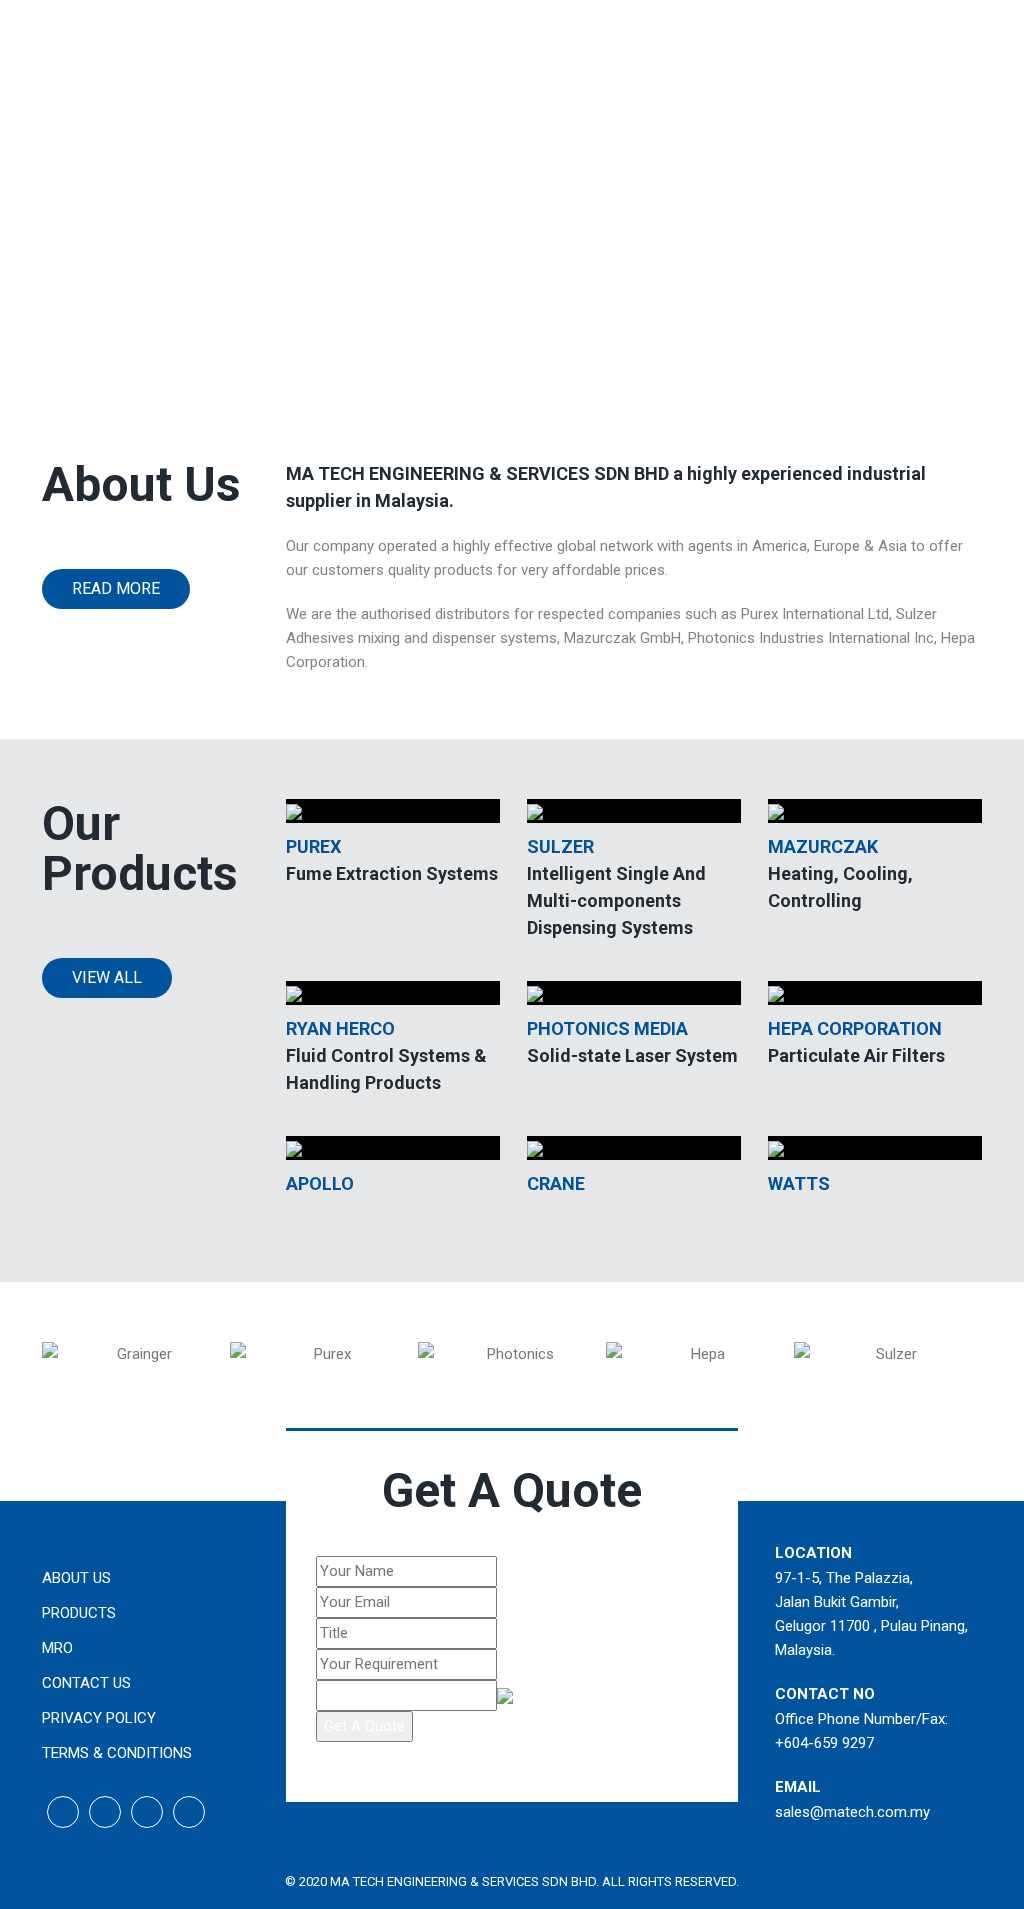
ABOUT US (76, 1578)
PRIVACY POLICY (99, 1718)
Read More (116, 588)
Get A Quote (364, 1726)
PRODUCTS (79, 1613)
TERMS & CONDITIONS (117, 1753)
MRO (57, 1648)
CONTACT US (86, 1683)
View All (107, 977)
